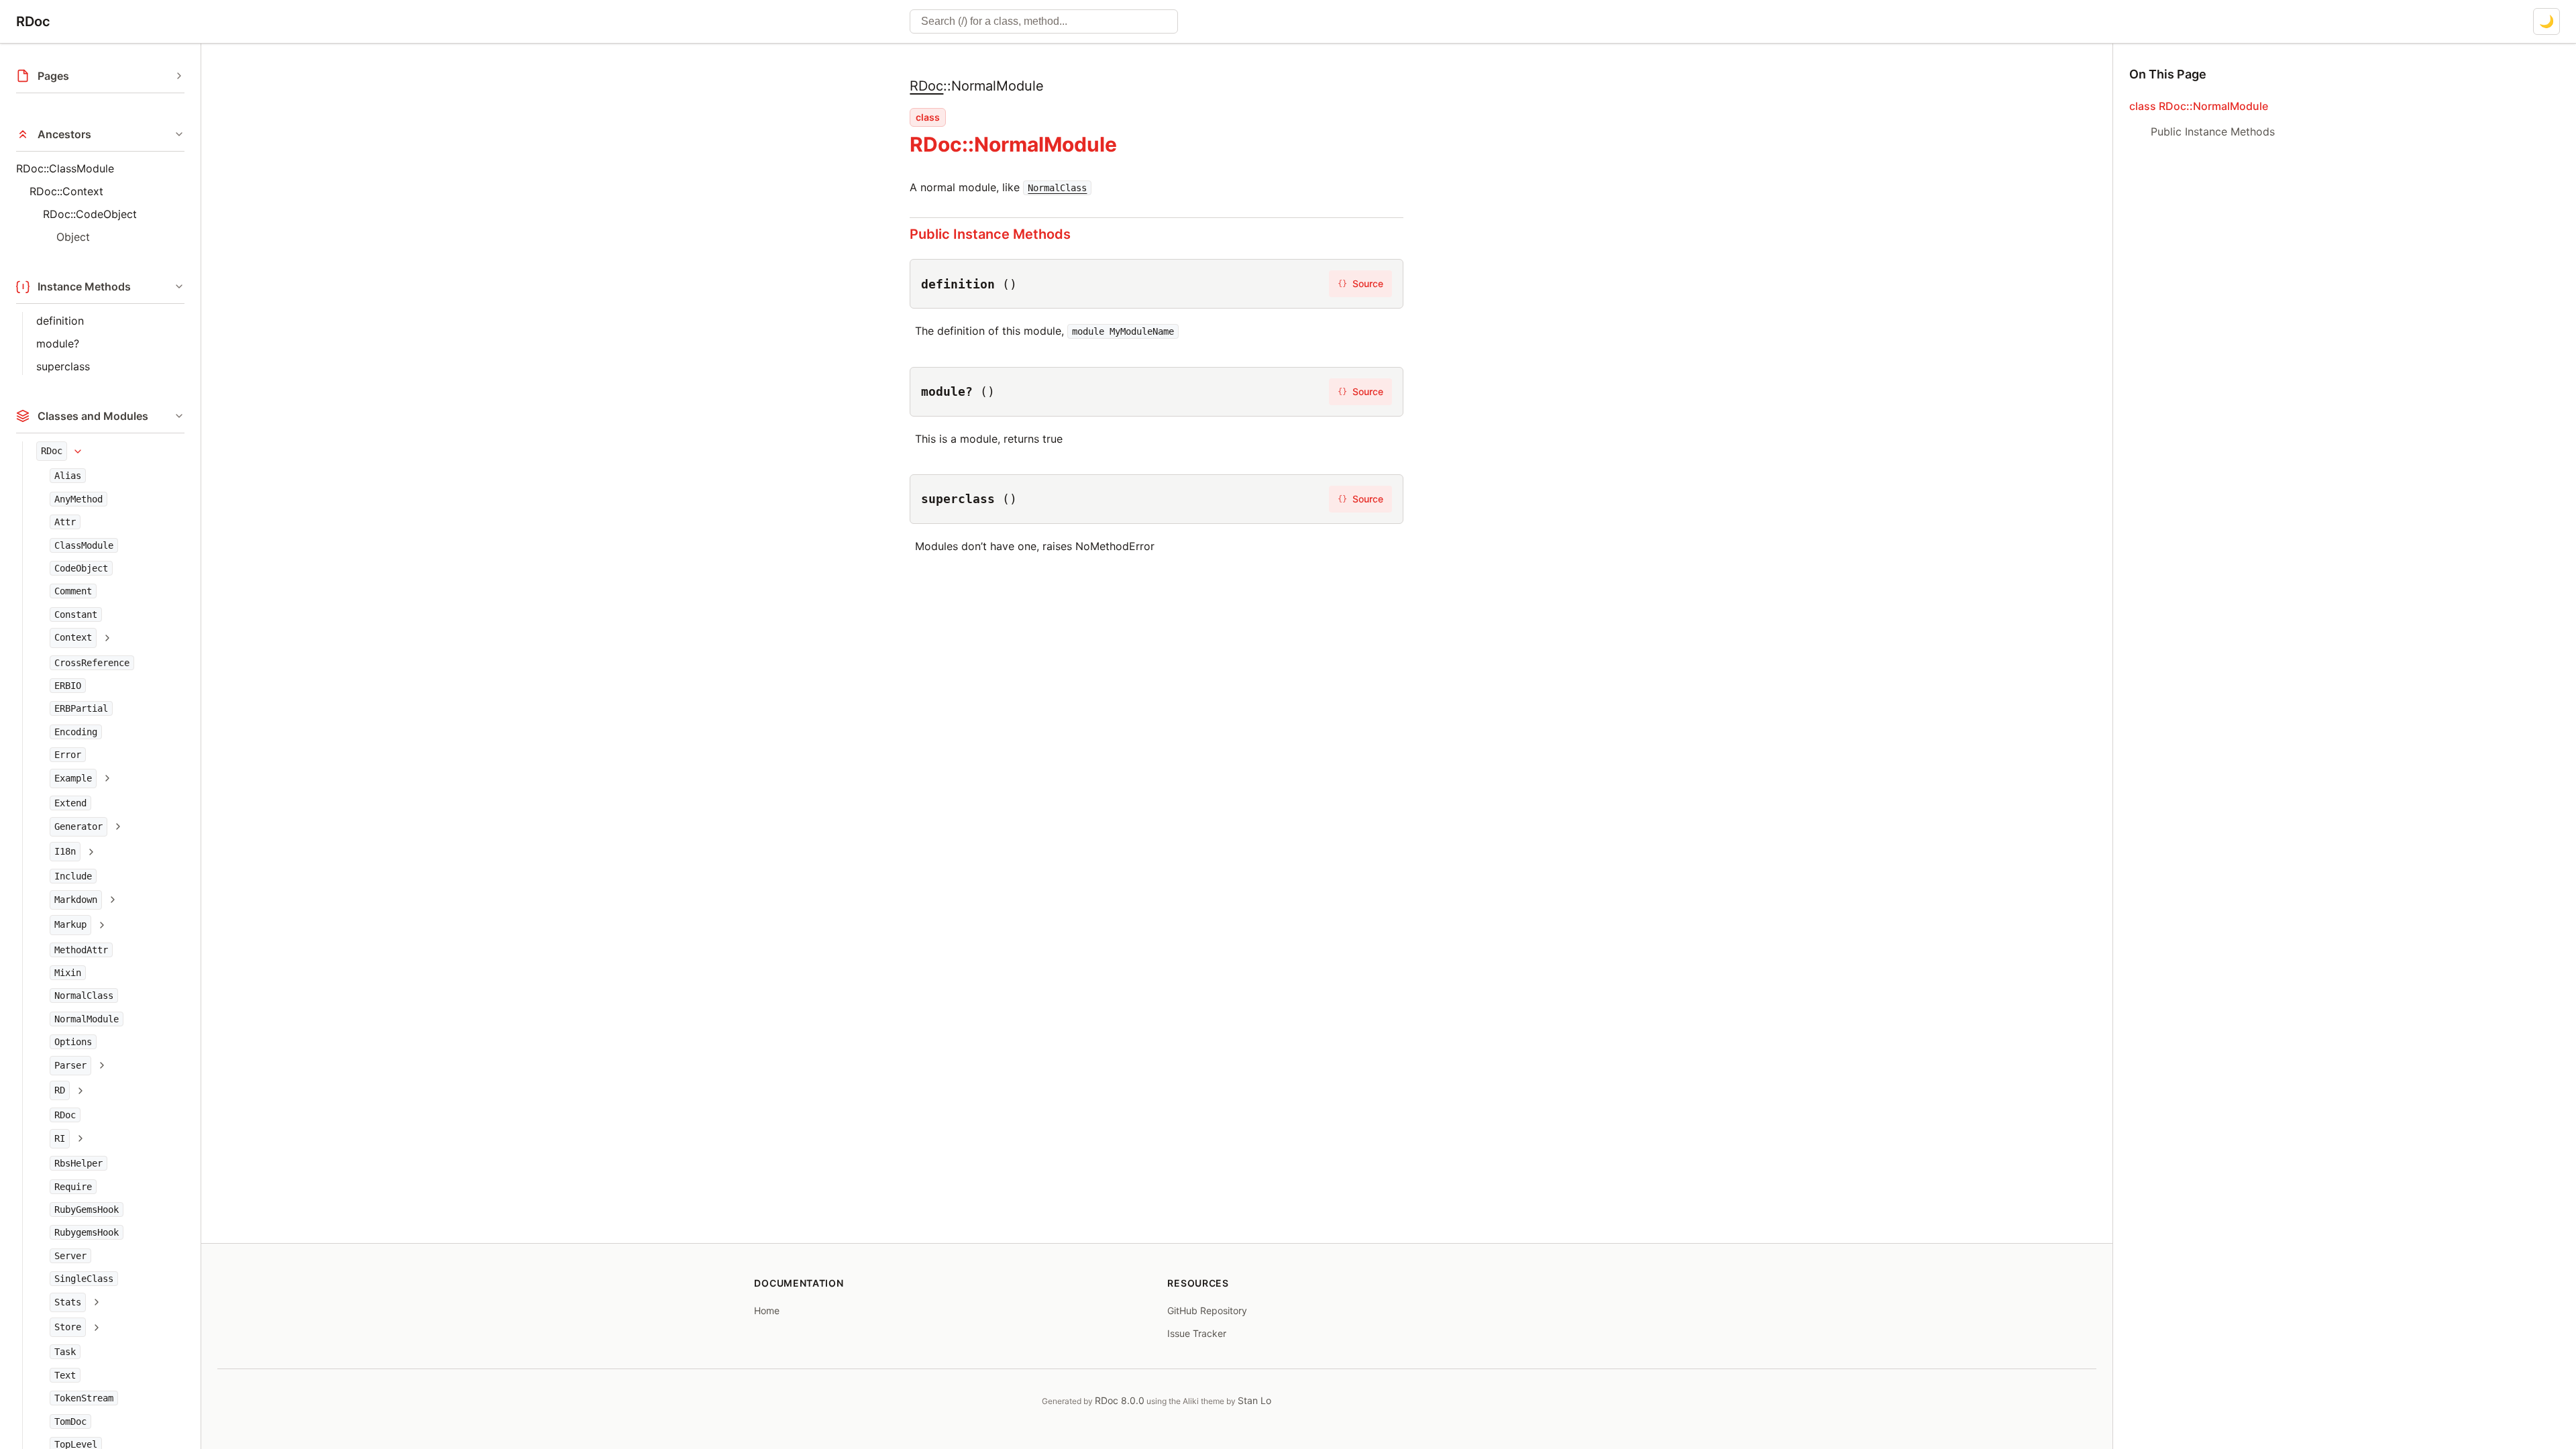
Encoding (76, 732)
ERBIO (68, 686)
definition (60, 321)
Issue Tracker (1197, 1333)
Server (70, 1256)
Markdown (76, 900)
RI (60, 1138)
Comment (73, 591)
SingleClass (84, 1279)
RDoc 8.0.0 (1120, 1400)
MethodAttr (81, 950)
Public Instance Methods (990, 234)
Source (1360, 283)
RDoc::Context (66, 191)
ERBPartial (81, 708)
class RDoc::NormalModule (2199, 106)
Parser (70, 1065)
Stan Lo (1254, 1400)
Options (73, 1042)
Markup (70, 924)
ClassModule (84, 545)
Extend (70, 803)
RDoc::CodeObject (90, 214)
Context (73, 637)
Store (68, 1327)
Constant (76, 614)
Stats (68, 1302)
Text (65, 1375)
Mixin (68, 973)
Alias (68, 476)
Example (73, 778)
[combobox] (1044, 21)
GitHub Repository (1207, 1310)
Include (73, 876)
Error (68, 755)
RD (60, 1090)
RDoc (33, 21)
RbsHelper (78, 1163)
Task (65, 1352)
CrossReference (92, 663)
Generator (78, 826)
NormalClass (84, 996)
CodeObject (81, 568)
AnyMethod (78, 499)
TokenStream (84, 1398)
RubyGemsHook (87, 1210)
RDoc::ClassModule (65, 168)
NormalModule (87, 1019)
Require (73, 1187)
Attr (65, 522)
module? (58, 343)
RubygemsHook (87, 1232)
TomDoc (70, 1421)
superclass (63, 366)
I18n (65, 851)
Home (767, 1310)
